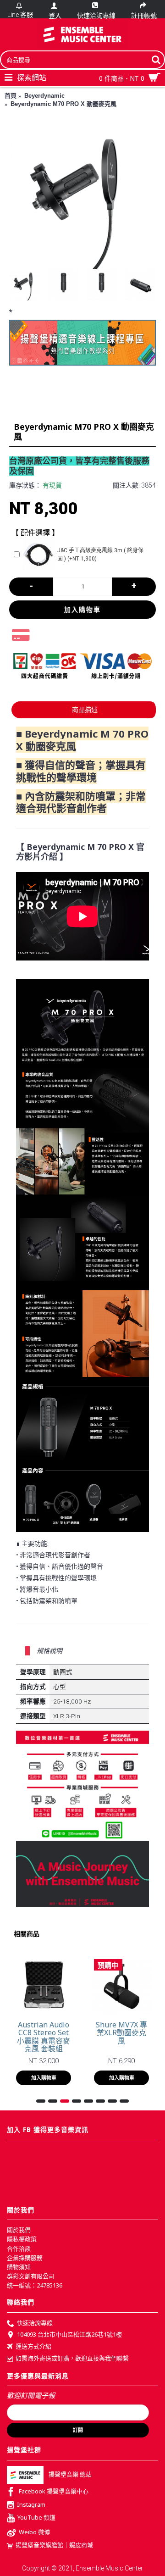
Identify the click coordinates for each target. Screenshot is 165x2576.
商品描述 (85, 710)
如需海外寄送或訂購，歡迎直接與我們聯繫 (72, 2358)
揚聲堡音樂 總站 (70, 2475)
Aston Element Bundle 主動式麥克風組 (122, 2033)
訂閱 (78, 2430)
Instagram (31, 2504)
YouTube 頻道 (36, 2518)
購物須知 (19, 2267)
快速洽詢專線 (35, 2323)
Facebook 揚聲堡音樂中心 (54, 2492)
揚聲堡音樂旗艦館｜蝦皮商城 (54, 2545)
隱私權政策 (22, 2239)
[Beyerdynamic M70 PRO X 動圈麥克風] (82, 195)
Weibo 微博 (34, 2532)
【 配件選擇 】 (35, 533)
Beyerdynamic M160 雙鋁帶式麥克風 (44, 2033)
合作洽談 (19, 2248)
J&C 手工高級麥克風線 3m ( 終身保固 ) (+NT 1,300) (100, 555)
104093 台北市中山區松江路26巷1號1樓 (69, 2335)
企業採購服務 (25, 2258)
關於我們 (19, 2230)
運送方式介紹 (33, 2346)
